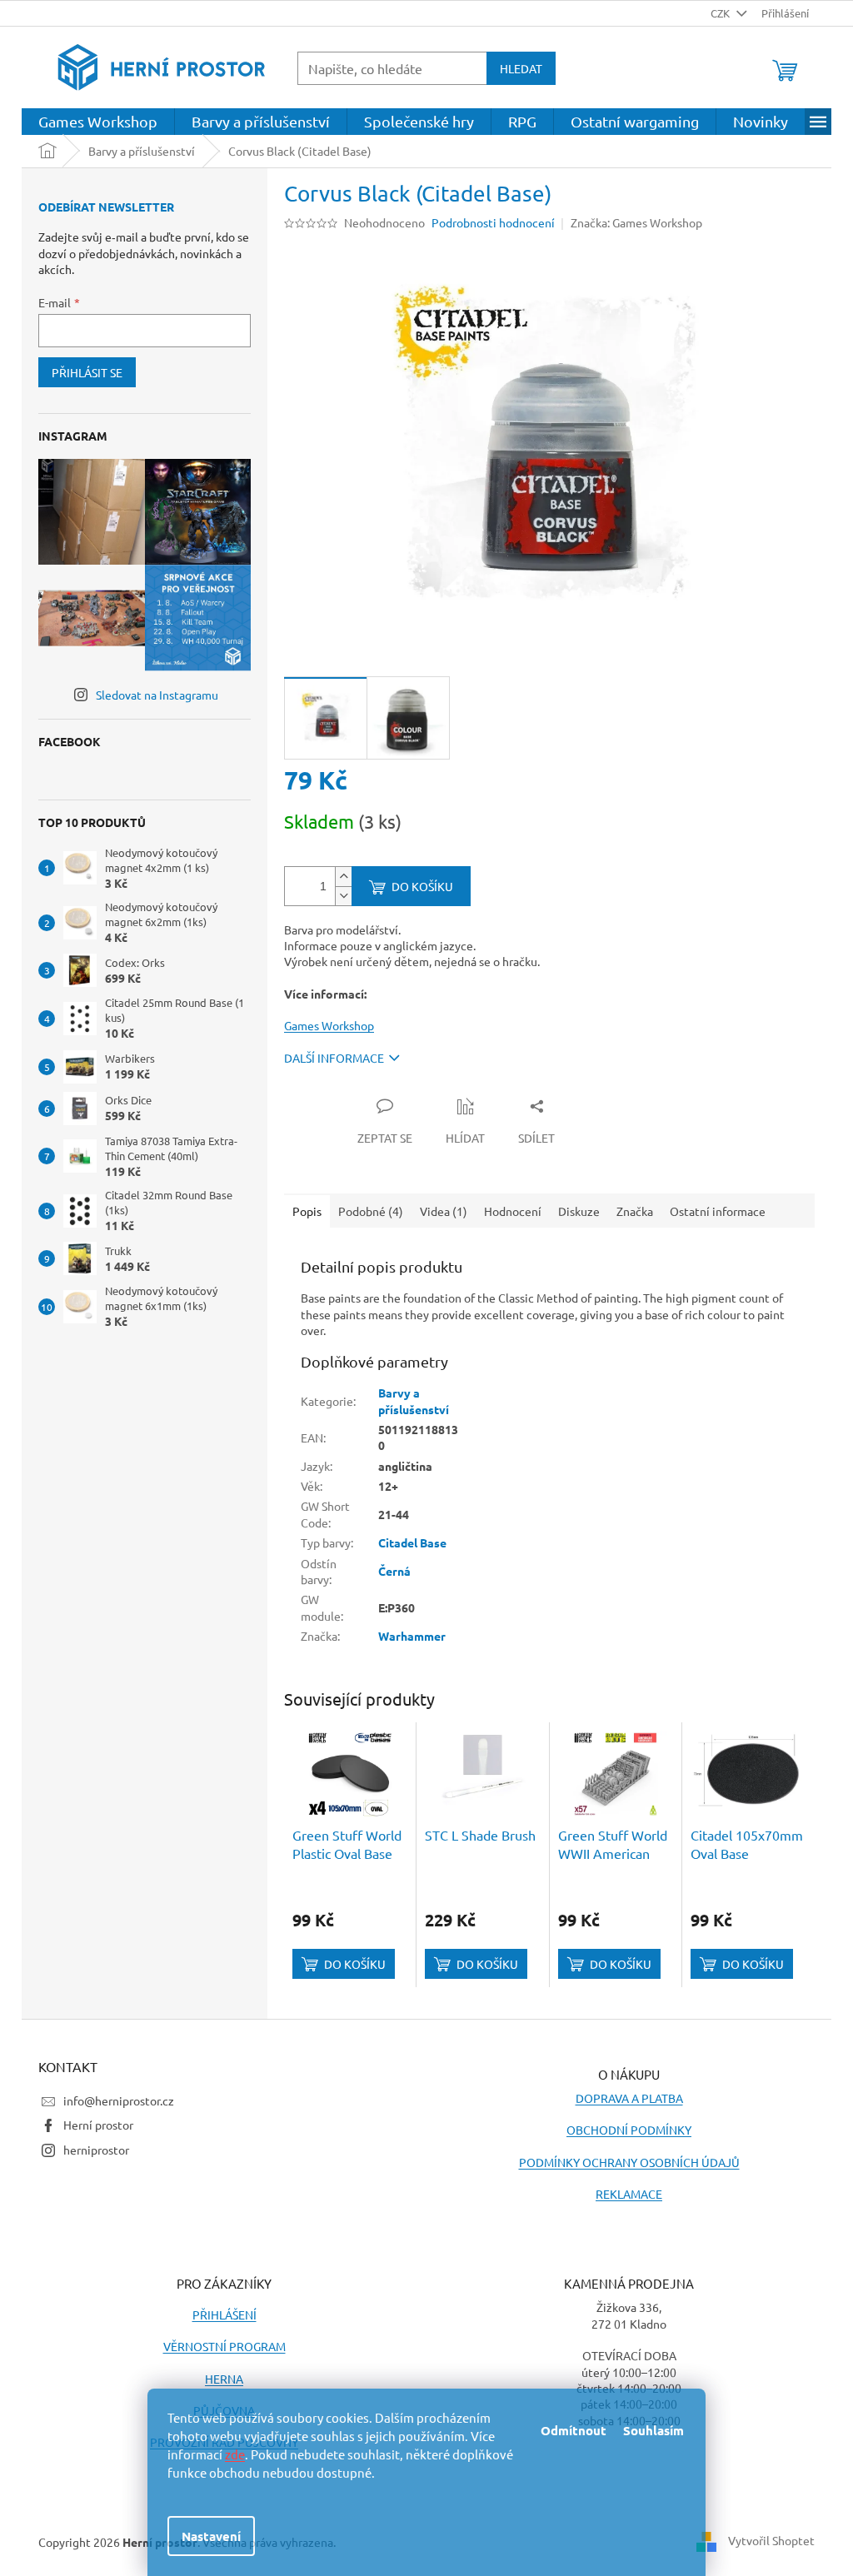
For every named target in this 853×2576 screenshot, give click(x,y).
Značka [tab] (635, 1211)
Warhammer (412, 1636)
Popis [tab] (307, 1211)
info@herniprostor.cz (119, 2100)
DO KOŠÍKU (422, 886)
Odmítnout (574, 2430)
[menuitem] (98, 122)
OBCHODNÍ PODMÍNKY (629, 2130)
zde (235, 2454)
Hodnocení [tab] (513, 1211)
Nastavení (211, 2536)
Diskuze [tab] (579, 1211)
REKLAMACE (629, 2194)
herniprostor (96, 2150)
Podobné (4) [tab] (371, 1211)
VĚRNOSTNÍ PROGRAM (224, 2346)
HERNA (224, 2379)
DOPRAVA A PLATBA (629, 2098)
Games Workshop (329, 1025)
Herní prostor (98, 2125)
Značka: (636, 222)
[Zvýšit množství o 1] (343, 877)
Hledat (521, 68)
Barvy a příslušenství (414, 1400)
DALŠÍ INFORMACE (334, 1058)
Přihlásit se (87, 372)
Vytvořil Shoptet (771, 2540)
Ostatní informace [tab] (718, 1211)
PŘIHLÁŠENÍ (224, 2314)
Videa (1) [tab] (444, 1211)
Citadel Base (412, 1542)
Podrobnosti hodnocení (493, 222)
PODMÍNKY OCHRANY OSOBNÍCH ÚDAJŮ (629, 2162)
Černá (394, 1571)
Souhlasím (653, 2430)
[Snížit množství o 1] (343, 896)
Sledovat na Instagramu (157, 695)
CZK (721, 13)
